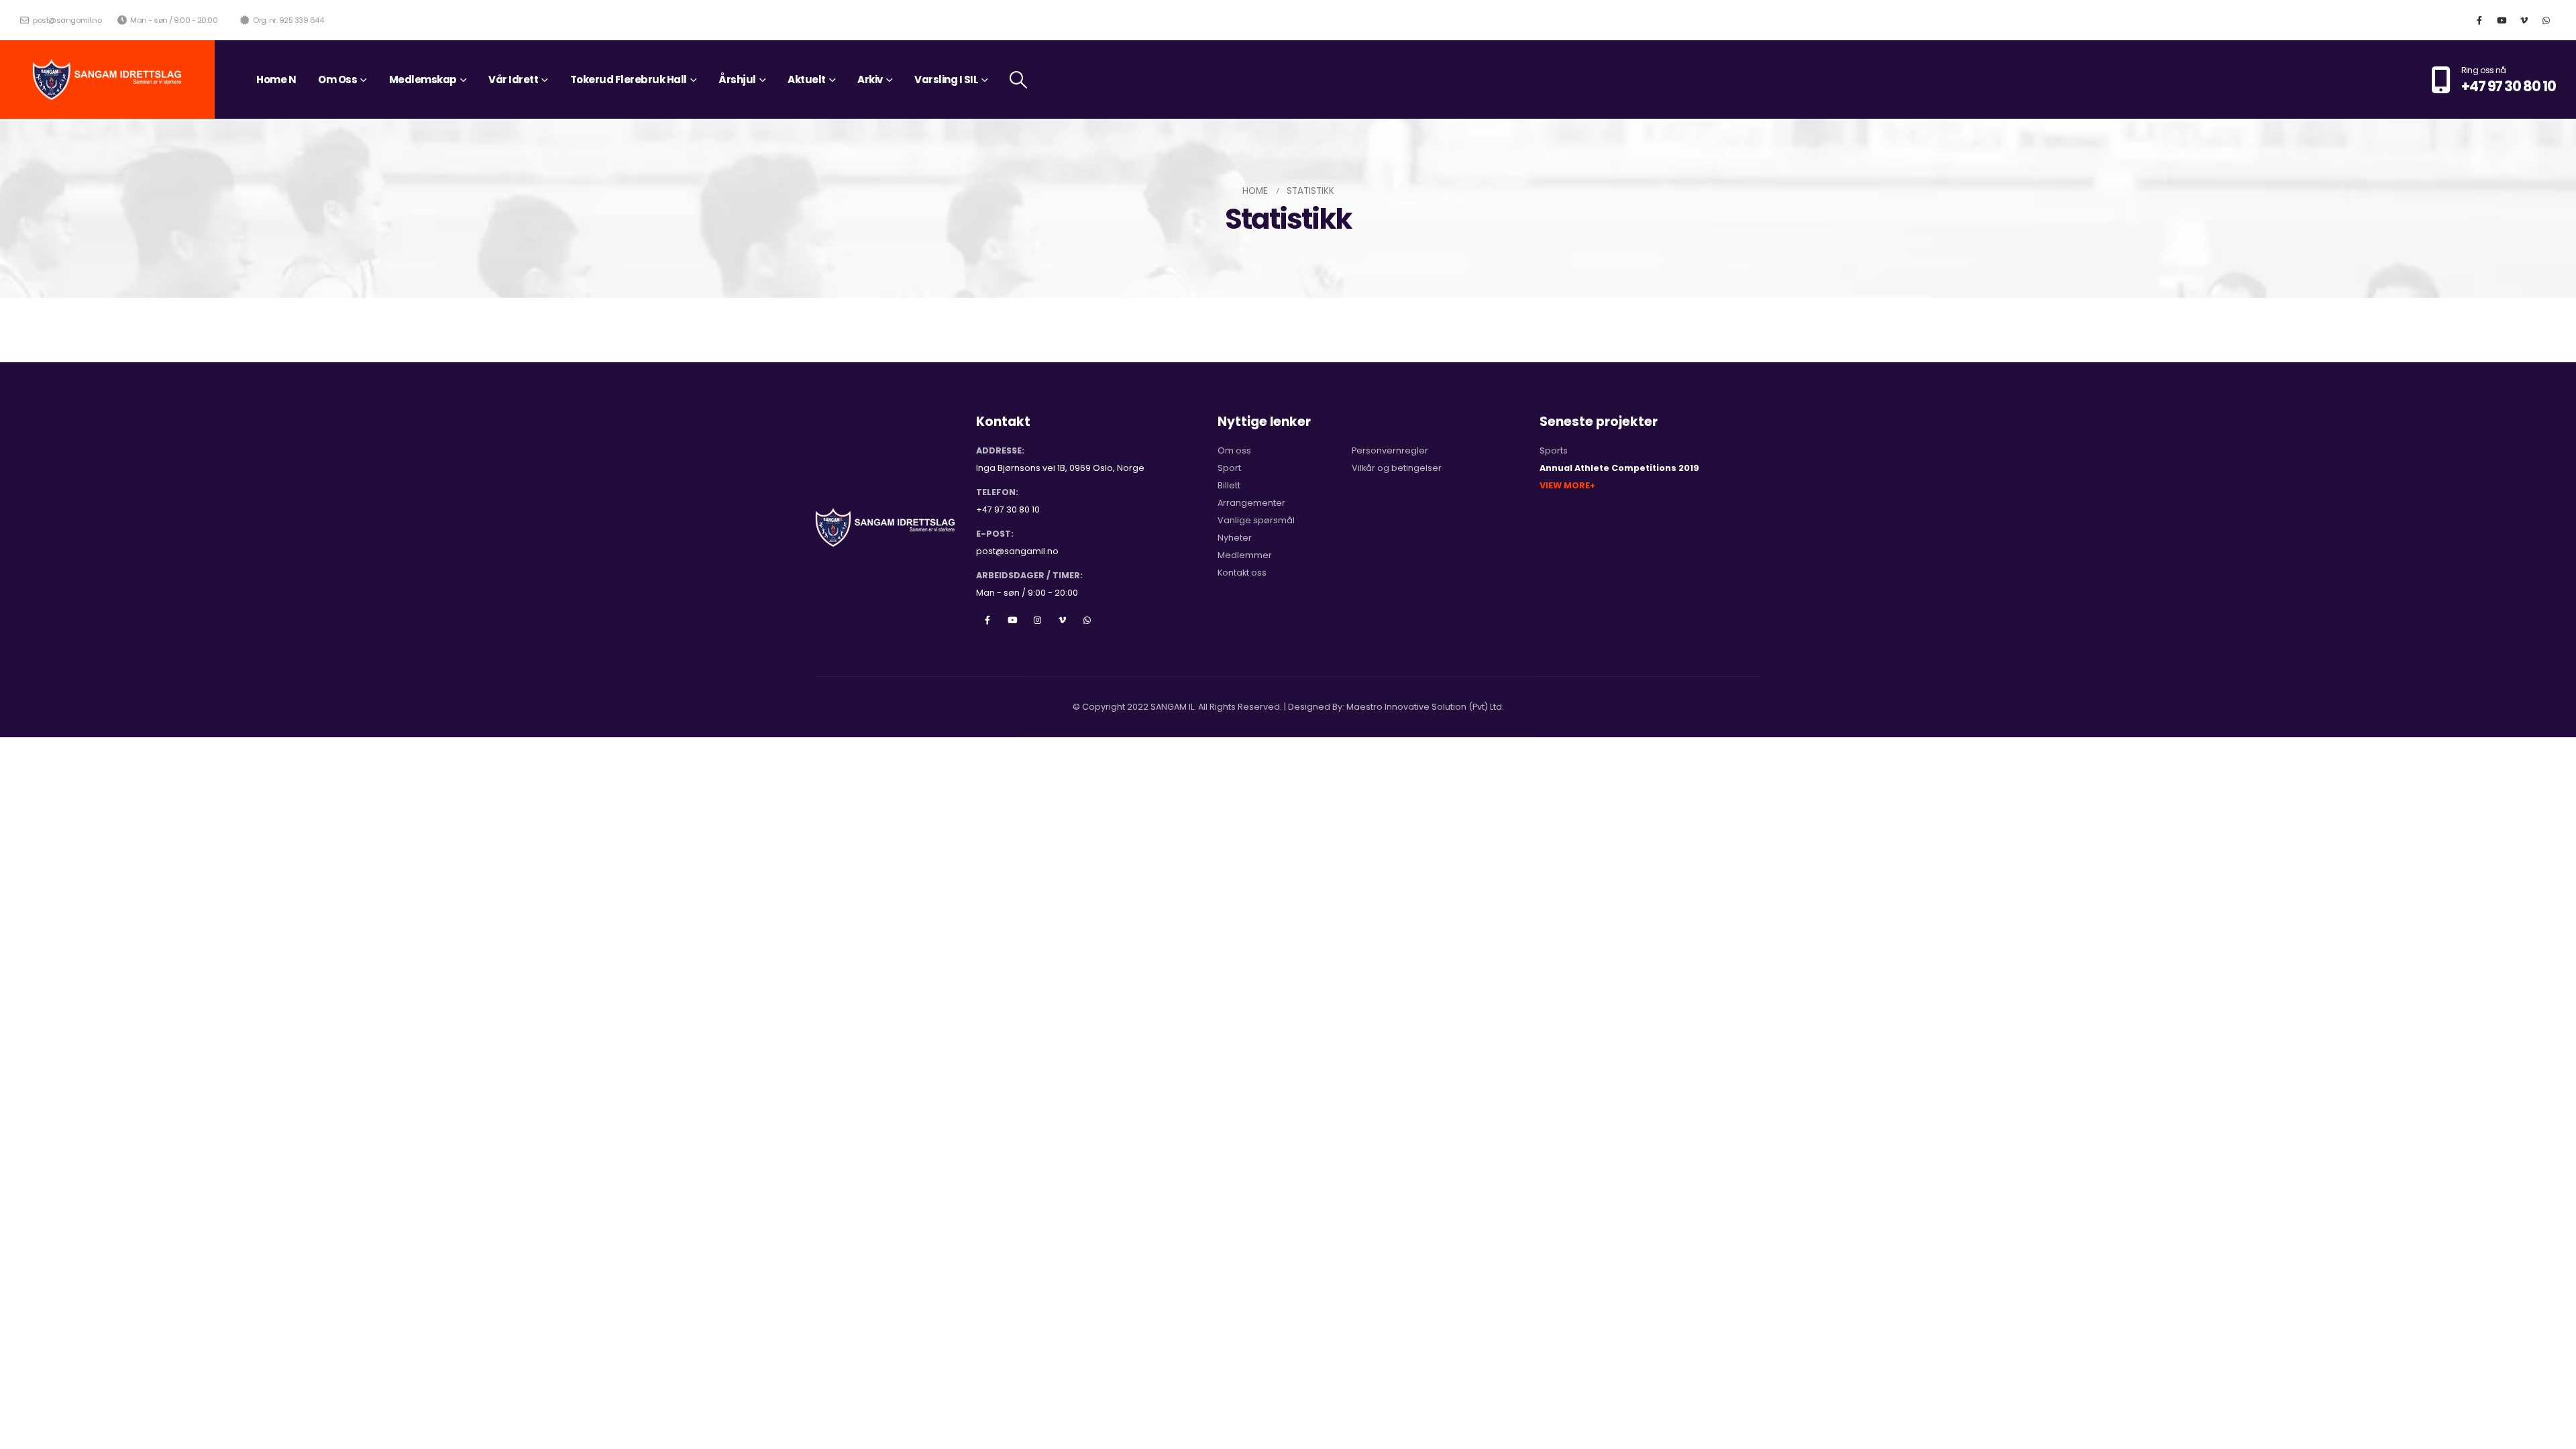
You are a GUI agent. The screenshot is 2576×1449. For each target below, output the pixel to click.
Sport (1229, 468)
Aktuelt (807, 79)
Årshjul (737, 79)
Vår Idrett (513, 79)
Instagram (1037, 620)
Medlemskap (423, 79)
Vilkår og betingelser (1397, 468)
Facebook (987, 620)
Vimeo (1062, 620)
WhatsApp (1087, 620)
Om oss (1234, 450)
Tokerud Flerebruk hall (629, 79)
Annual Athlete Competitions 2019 (1619, 468)
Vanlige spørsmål (1256, 520)
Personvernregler (1390, 450)
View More (1565, 485)
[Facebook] (2479, 20)
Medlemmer (1245, 555)
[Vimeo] (2524, 20)
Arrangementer (1251, 503)
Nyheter (1235, 538)
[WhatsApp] (2546, 20)
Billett (1229, 485)
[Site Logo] (107, 79)
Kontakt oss (1242, 573)
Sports (1554, 450)
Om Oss (337, 79)
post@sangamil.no (66, 20)
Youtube (1012, 620)
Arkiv (870, 79)
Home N (276, 79)
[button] (1019, 80)
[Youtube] (2502, 20)
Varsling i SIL (946, 79)
